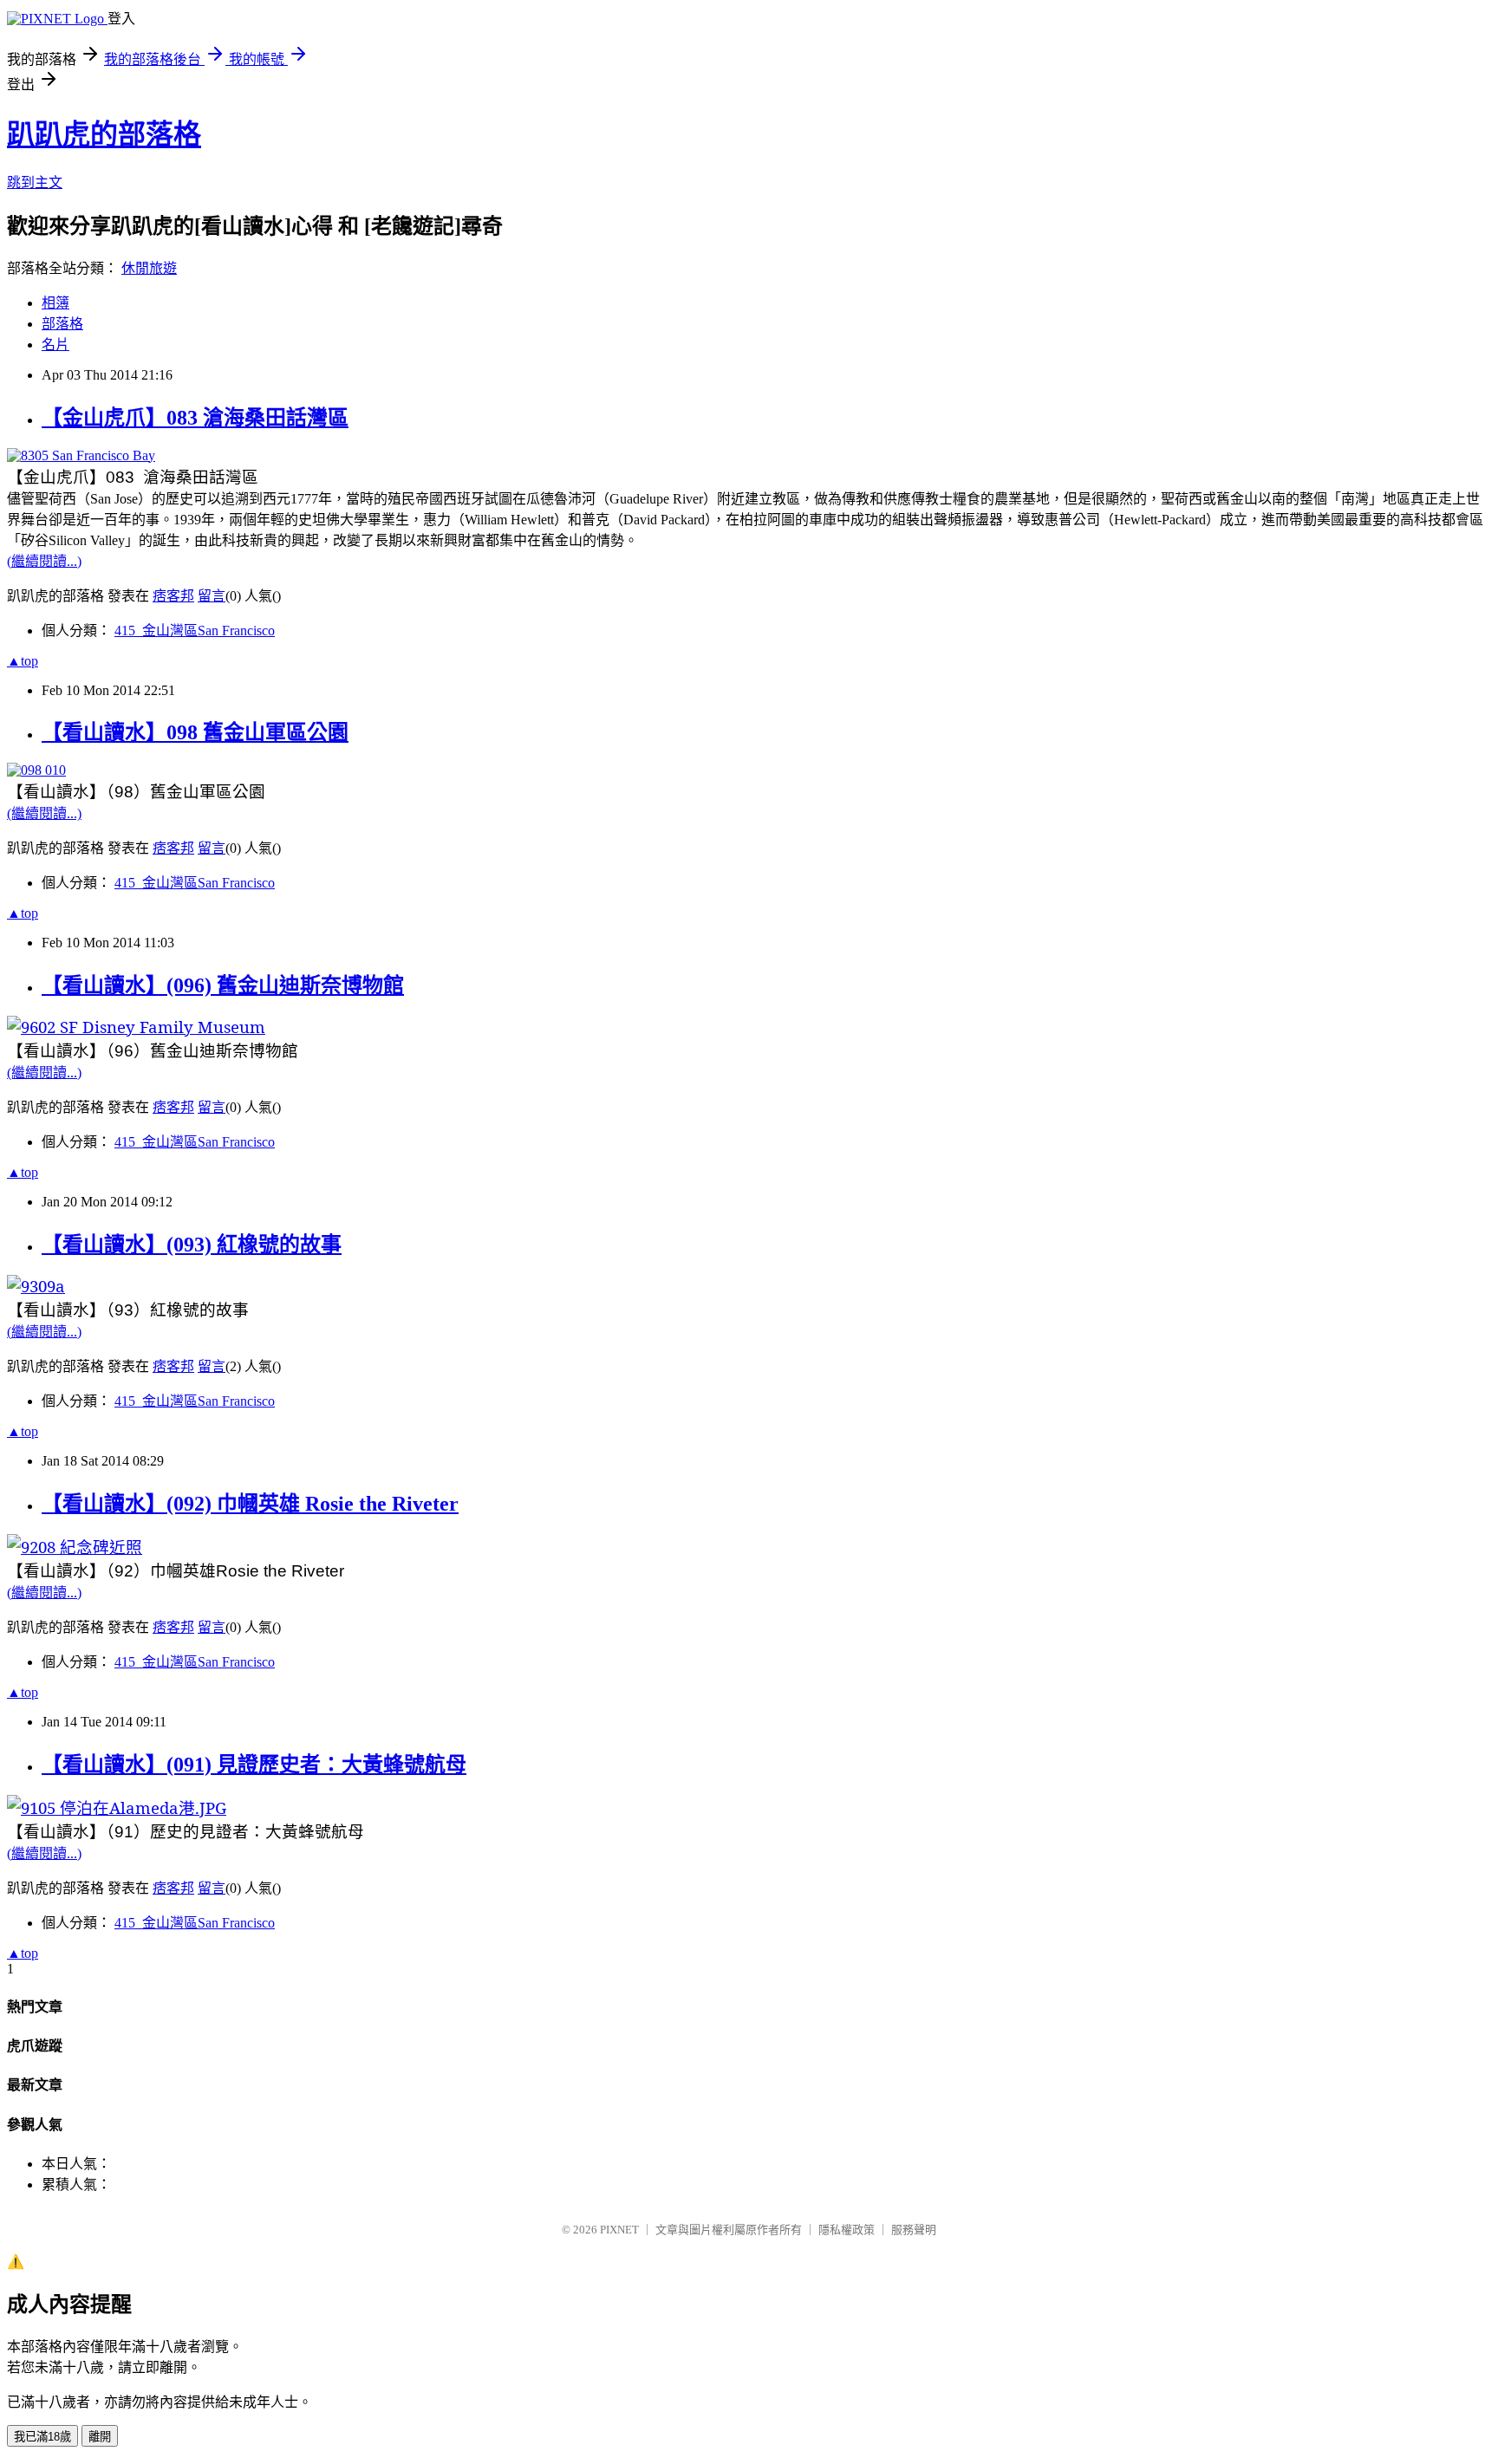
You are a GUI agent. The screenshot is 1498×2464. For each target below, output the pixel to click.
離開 (100, 2437)
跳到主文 (35, 182)
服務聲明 (914, 2230)
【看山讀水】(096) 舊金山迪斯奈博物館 (223, 985)
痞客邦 (173, 596)
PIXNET (619, 2230)
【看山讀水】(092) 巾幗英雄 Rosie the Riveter (250, 1504)
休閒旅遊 (149, 268)
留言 (212, 596)
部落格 (62, 324)
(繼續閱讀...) (44, 561)
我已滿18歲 (42, 2437)
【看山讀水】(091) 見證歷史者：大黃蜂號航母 (254, 1765)
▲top (23, 661)
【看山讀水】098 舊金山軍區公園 (195, 732)
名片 (55, 345)
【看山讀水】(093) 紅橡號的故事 (192, 1245)
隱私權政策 (847, 2230)
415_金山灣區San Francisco (195, 631)
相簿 (55, 303)
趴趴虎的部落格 (104, 134)
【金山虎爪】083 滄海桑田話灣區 (195, 418)
